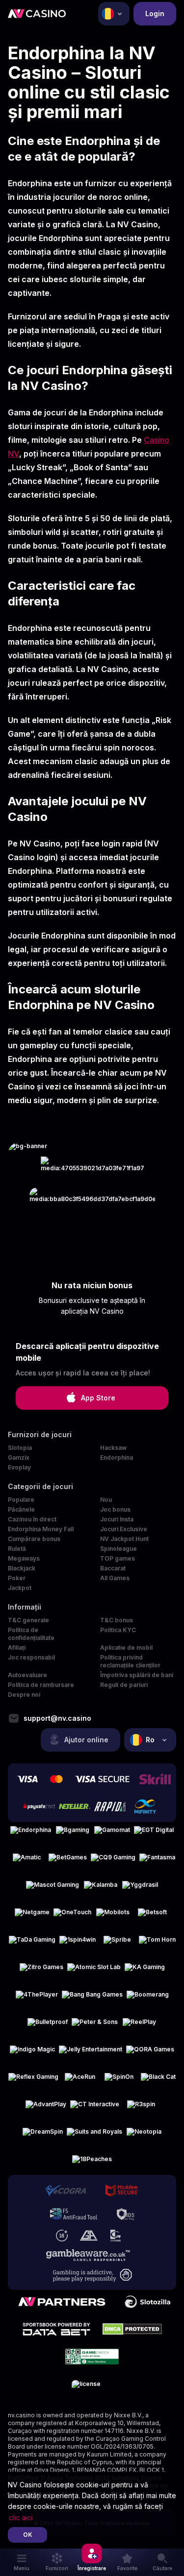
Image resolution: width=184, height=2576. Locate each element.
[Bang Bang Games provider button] (92, 1998)
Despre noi (24, 1695)
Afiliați (17, 1648)
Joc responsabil (31, 1657)
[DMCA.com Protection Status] (132, 2329)
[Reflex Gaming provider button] (33, 2081)
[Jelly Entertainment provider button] (91, 2053)
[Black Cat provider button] (158, 2081)
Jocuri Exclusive (124, 1529)
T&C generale (28, 1620)
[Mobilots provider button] (113, 1916)
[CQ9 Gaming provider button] (113, 1861)
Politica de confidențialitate (31, 1634)
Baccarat (113, 1568)
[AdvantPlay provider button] (46, 2108)
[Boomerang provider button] (148, 1998)
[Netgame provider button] (32, 1916)
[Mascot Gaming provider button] (53, 1889)
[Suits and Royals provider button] (94, 2136)
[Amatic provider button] (27, 1861)
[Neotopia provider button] (144, 2136)
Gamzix (19, 1457)
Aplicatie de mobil (126, 1648)
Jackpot (20, 1588)
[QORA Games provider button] (150, 2053)
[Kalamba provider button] (101, 1889)
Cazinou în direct (32, 1519)
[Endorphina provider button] (31, 1834)
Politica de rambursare (41, 1685)
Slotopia (20, 1448)
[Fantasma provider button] (157, 1861)
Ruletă (17, 1549)
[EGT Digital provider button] (154, 1834)
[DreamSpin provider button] (43, 2136)
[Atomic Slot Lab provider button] (94, 1971)
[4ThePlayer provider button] (37, 1998)
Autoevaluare (27, 1675)
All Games (115, 1578)
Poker (17, 1578)
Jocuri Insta (117, 1519)
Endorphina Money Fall (41, 1529)
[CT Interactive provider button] (95, 2108)
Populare (21, 1500)
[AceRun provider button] (80, 2081)
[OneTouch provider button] (72, 1916)
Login (155, 13)
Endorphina (117, 1457)
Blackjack (22, 1568)
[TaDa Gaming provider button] (32, 1944)
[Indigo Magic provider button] (32, 2053)
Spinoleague (118, 1549)
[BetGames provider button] (68, 1861)
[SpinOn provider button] (119, 2081)
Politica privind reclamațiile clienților (130, 1661)
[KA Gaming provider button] (145, 1971)
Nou (106, 1500)
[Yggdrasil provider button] (140, 1889)
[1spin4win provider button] (78, 1944)
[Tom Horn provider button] (157, 1944)
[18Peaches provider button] (92, 2163)
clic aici (21, 2517)
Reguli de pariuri (124, 1685)
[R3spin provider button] (141, 2108)
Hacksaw (113, 1448)
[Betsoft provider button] (152, 1916)
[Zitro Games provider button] (41, 1971)
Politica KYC (118, 1630)
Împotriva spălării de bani (137, 1675)
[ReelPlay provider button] (139, 2026)
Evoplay (19, 1467)
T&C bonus (117, 1620)
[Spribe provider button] (117, 1944)
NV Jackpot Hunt (124, 1539)
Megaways (24, 1558)
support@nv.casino (57, 1718)
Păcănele (21, 1509)
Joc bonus (115, 1509)
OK (28, 2535)
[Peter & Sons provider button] (95, 2026)
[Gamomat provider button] (112, 1834)
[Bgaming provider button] (73, 1834)
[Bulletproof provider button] (48, 2026)
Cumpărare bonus (34, 1539)
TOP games (118, 1558)
